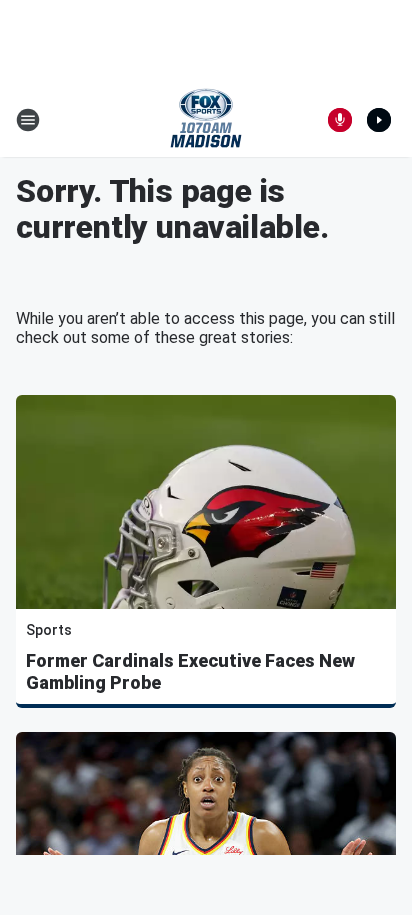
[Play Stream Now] (379, 120)
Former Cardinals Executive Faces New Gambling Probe (190, 671)
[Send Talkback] (340, 120)
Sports (49, 630)
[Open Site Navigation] (28, 120)
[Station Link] (206, 120)
